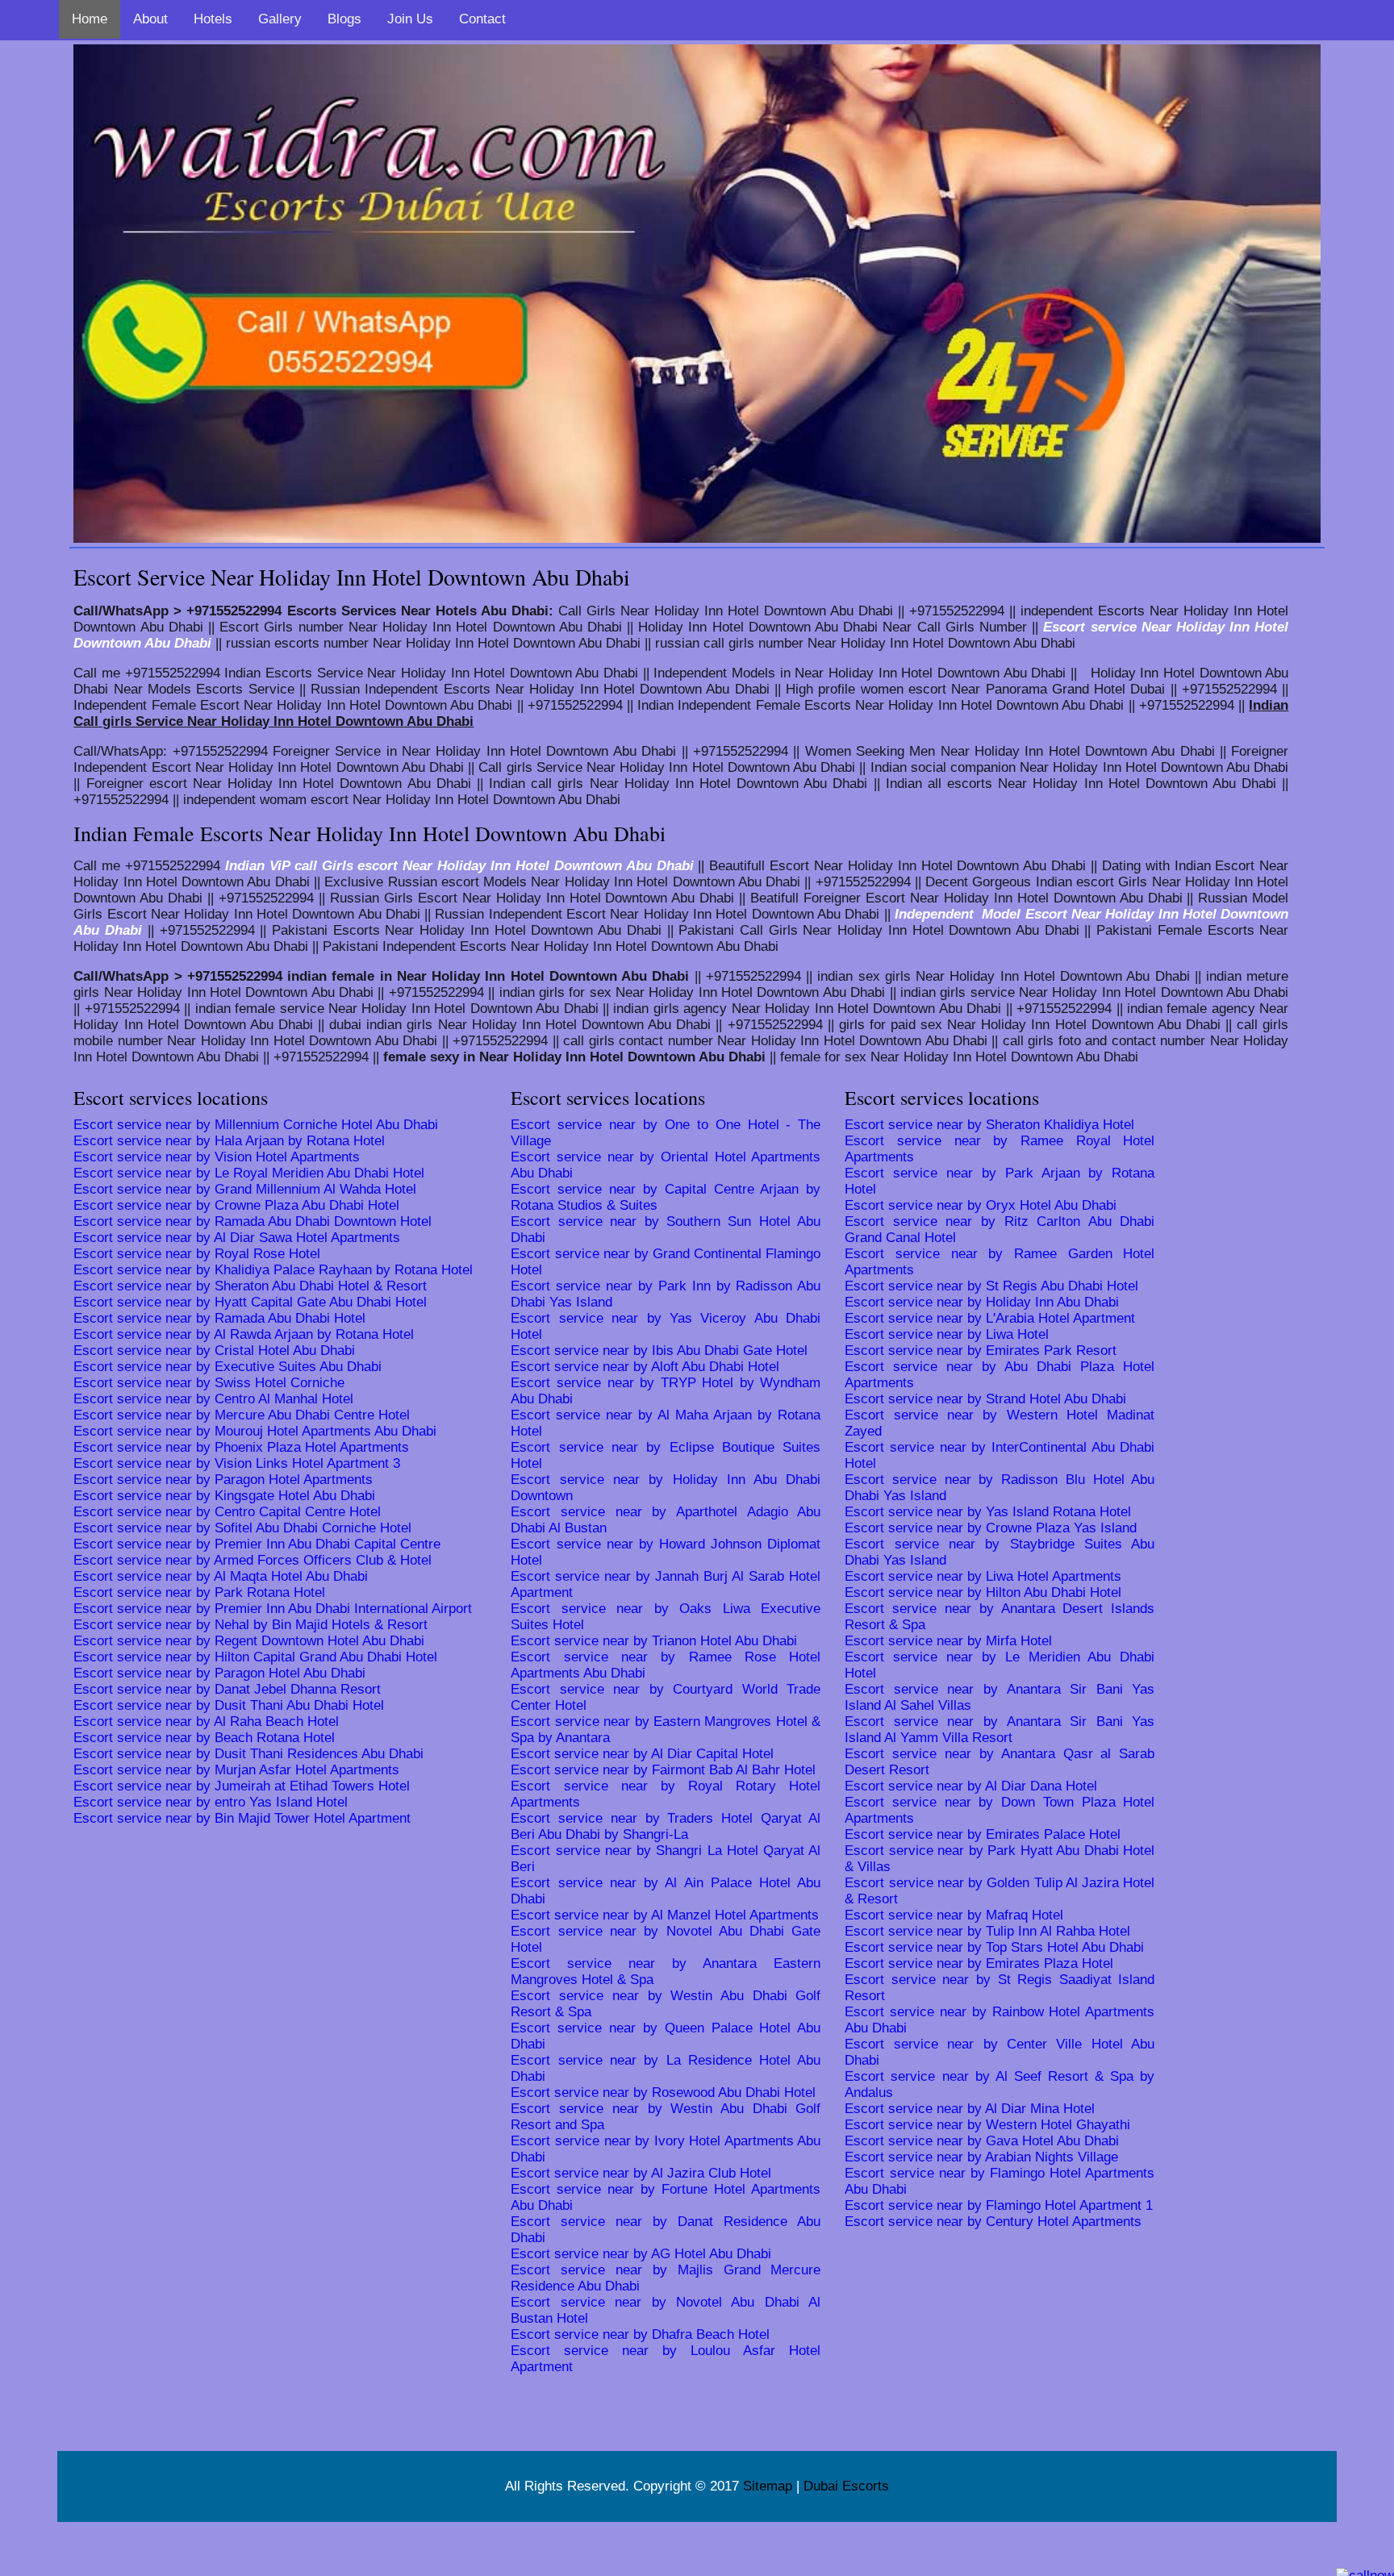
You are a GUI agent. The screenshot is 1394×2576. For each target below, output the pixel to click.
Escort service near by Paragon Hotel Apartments (223, 1480)
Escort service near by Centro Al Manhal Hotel (213, 1399)
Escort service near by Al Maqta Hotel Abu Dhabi (221, 1576)
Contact (482, 19)
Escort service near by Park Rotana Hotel (199, 1592)
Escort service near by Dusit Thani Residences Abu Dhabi (248, 1754)
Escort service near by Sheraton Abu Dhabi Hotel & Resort (250, 1286)
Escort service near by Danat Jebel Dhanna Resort (227, 1689)
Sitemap (768, 2486)
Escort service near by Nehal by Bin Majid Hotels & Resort (250, 1625)
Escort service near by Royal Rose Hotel (197, 1254)
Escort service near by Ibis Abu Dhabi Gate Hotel (659, 1351)
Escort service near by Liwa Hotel (947, 1334)
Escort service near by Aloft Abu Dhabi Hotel (645, 1367)
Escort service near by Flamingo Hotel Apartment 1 (999, 2205)
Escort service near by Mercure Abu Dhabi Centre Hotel (242, 1415)
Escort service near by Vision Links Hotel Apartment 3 (237, 1463)
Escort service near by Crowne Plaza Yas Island (991, 1528)
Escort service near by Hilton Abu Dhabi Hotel (983, 1592)
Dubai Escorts (846, 2486)
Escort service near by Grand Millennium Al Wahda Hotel (245, 1189)
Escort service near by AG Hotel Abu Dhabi (641, 2254)
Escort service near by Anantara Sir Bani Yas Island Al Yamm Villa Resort (1000, 1730)
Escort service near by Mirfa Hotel (948, 1641)
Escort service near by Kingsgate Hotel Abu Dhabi (224, 1496)
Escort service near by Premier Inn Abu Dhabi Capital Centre (257, 1544)
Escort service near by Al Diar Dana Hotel (971, 1786)
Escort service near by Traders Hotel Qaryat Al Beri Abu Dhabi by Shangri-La (666, 1826)
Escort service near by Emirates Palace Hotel (983, 1834)
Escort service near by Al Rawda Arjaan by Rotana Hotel (244, 1334)
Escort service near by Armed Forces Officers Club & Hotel (253, 1560)
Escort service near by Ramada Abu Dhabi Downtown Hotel (253, 1221)
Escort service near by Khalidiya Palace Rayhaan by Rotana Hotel (273, 1270)
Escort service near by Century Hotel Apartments (993, 2222)
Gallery (280, 19)
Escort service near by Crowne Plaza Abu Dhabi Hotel (236, 1205)
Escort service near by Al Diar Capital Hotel (642, 1754)
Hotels (213, 19)
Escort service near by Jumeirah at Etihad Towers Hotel (242, 1786)
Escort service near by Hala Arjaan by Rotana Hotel (229, 1141)
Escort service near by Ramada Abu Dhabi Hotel (219, 1318)
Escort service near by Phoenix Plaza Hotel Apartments (241, 1447)
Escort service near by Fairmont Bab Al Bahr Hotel (663, 1770)
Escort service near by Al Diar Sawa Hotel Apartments (237, 1238)
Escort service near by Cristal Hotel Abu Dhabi (214, 1351)
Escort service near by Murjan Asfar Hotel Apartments (236, 1770)
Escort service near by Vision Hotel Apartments (217, 1157)
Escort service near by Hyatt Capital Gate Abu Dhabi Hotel (250, 1302)
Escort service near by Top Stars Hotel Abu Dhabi (994, 1947)
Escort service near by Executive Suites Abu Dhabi (227, 1367)
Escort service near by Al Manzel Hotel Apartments (665, 1915)
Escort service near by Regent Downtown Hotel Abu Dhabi (249, 1641)
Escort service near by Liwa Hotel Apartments (983, 1576)
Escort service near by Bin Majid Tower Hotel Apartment (242, 1818)
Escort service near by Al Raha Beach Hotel (206, 1722)
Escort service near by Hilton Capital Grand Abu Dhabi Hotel (255, 1657)
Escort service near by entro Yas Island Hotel (211, 1802)
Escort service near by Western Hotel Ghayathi (987, 2125)
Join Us (410, 19)
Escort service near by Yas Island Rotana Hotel (988, 1512)
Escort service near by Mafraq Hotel (954, 1915)
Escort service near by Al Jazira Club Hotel (641, 2173)
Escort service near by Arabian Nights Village (981, 2157)
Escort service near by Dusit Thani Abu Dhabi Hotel (229, 1705)
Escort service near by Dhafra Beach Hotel (640, 2334)
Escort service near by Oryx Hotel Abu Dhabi (981, 1205)
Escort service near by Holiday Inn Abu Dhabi (982, 1302)
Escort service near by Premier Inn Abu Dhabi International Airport (273, 1609)
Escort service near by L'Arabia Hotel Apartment (990, 1318)
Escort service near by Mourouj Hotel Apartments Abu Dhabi (255, 1431)
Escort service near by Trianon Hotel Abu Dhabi (654, 1641)
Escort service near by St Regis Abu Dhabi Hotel (991, 1286)
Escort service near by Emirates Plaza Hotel (979, 1963)
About (150, 19)
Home (90, 19)
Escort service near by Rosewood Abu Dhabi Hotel (663, 2092)
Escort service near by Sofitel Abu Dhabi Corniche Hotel (242, 1528)
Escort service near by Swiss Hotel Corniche (209, 1383)
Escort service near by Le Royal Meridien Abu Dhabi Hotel (249, 1173)
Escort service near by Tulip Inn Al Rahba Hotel (987, 1931)
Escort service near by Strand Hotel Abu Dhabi (985, 1399)
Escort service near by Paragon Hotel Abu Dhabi (219, 1673)
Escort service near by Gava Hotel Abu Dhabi (982, 2141)
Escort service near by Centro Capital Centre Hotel (227, 1512)
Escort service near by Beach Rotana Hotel (204, 1738)
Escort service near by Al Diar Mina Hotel (970, 2109)
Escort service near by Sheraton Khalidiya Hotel (989, 1125)
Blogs (344, 19)
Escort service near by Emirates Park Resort (981, 1351)
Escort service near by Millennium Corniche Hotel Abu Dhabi (256, 1125)
